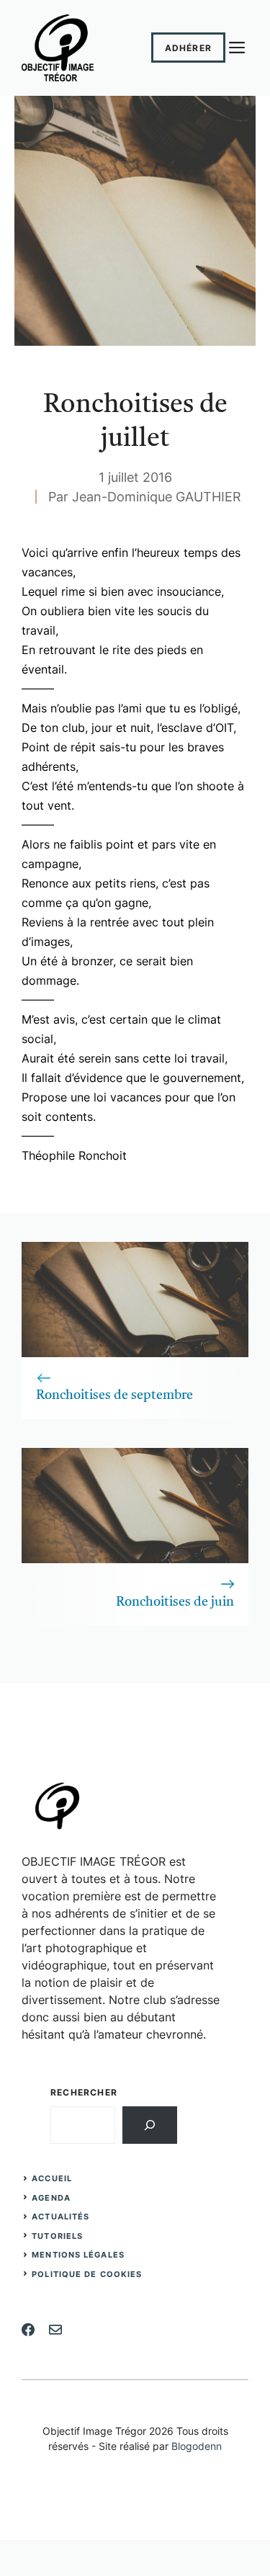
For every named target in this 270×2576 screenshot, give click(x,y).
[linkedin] (55, 2330)
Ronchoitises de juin (175, 1602)
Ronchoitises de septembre (114, 1395)
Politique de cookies (87, 2274)
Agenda (51, 2198)
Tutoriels (57, 2236)
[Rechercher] (150, 2125)
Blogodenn (197, 2446)
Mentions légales (78, 2255)
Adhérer (188, 48)
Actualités (60, 2217)
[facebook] (28, 2330)
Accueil (52, 2178)
